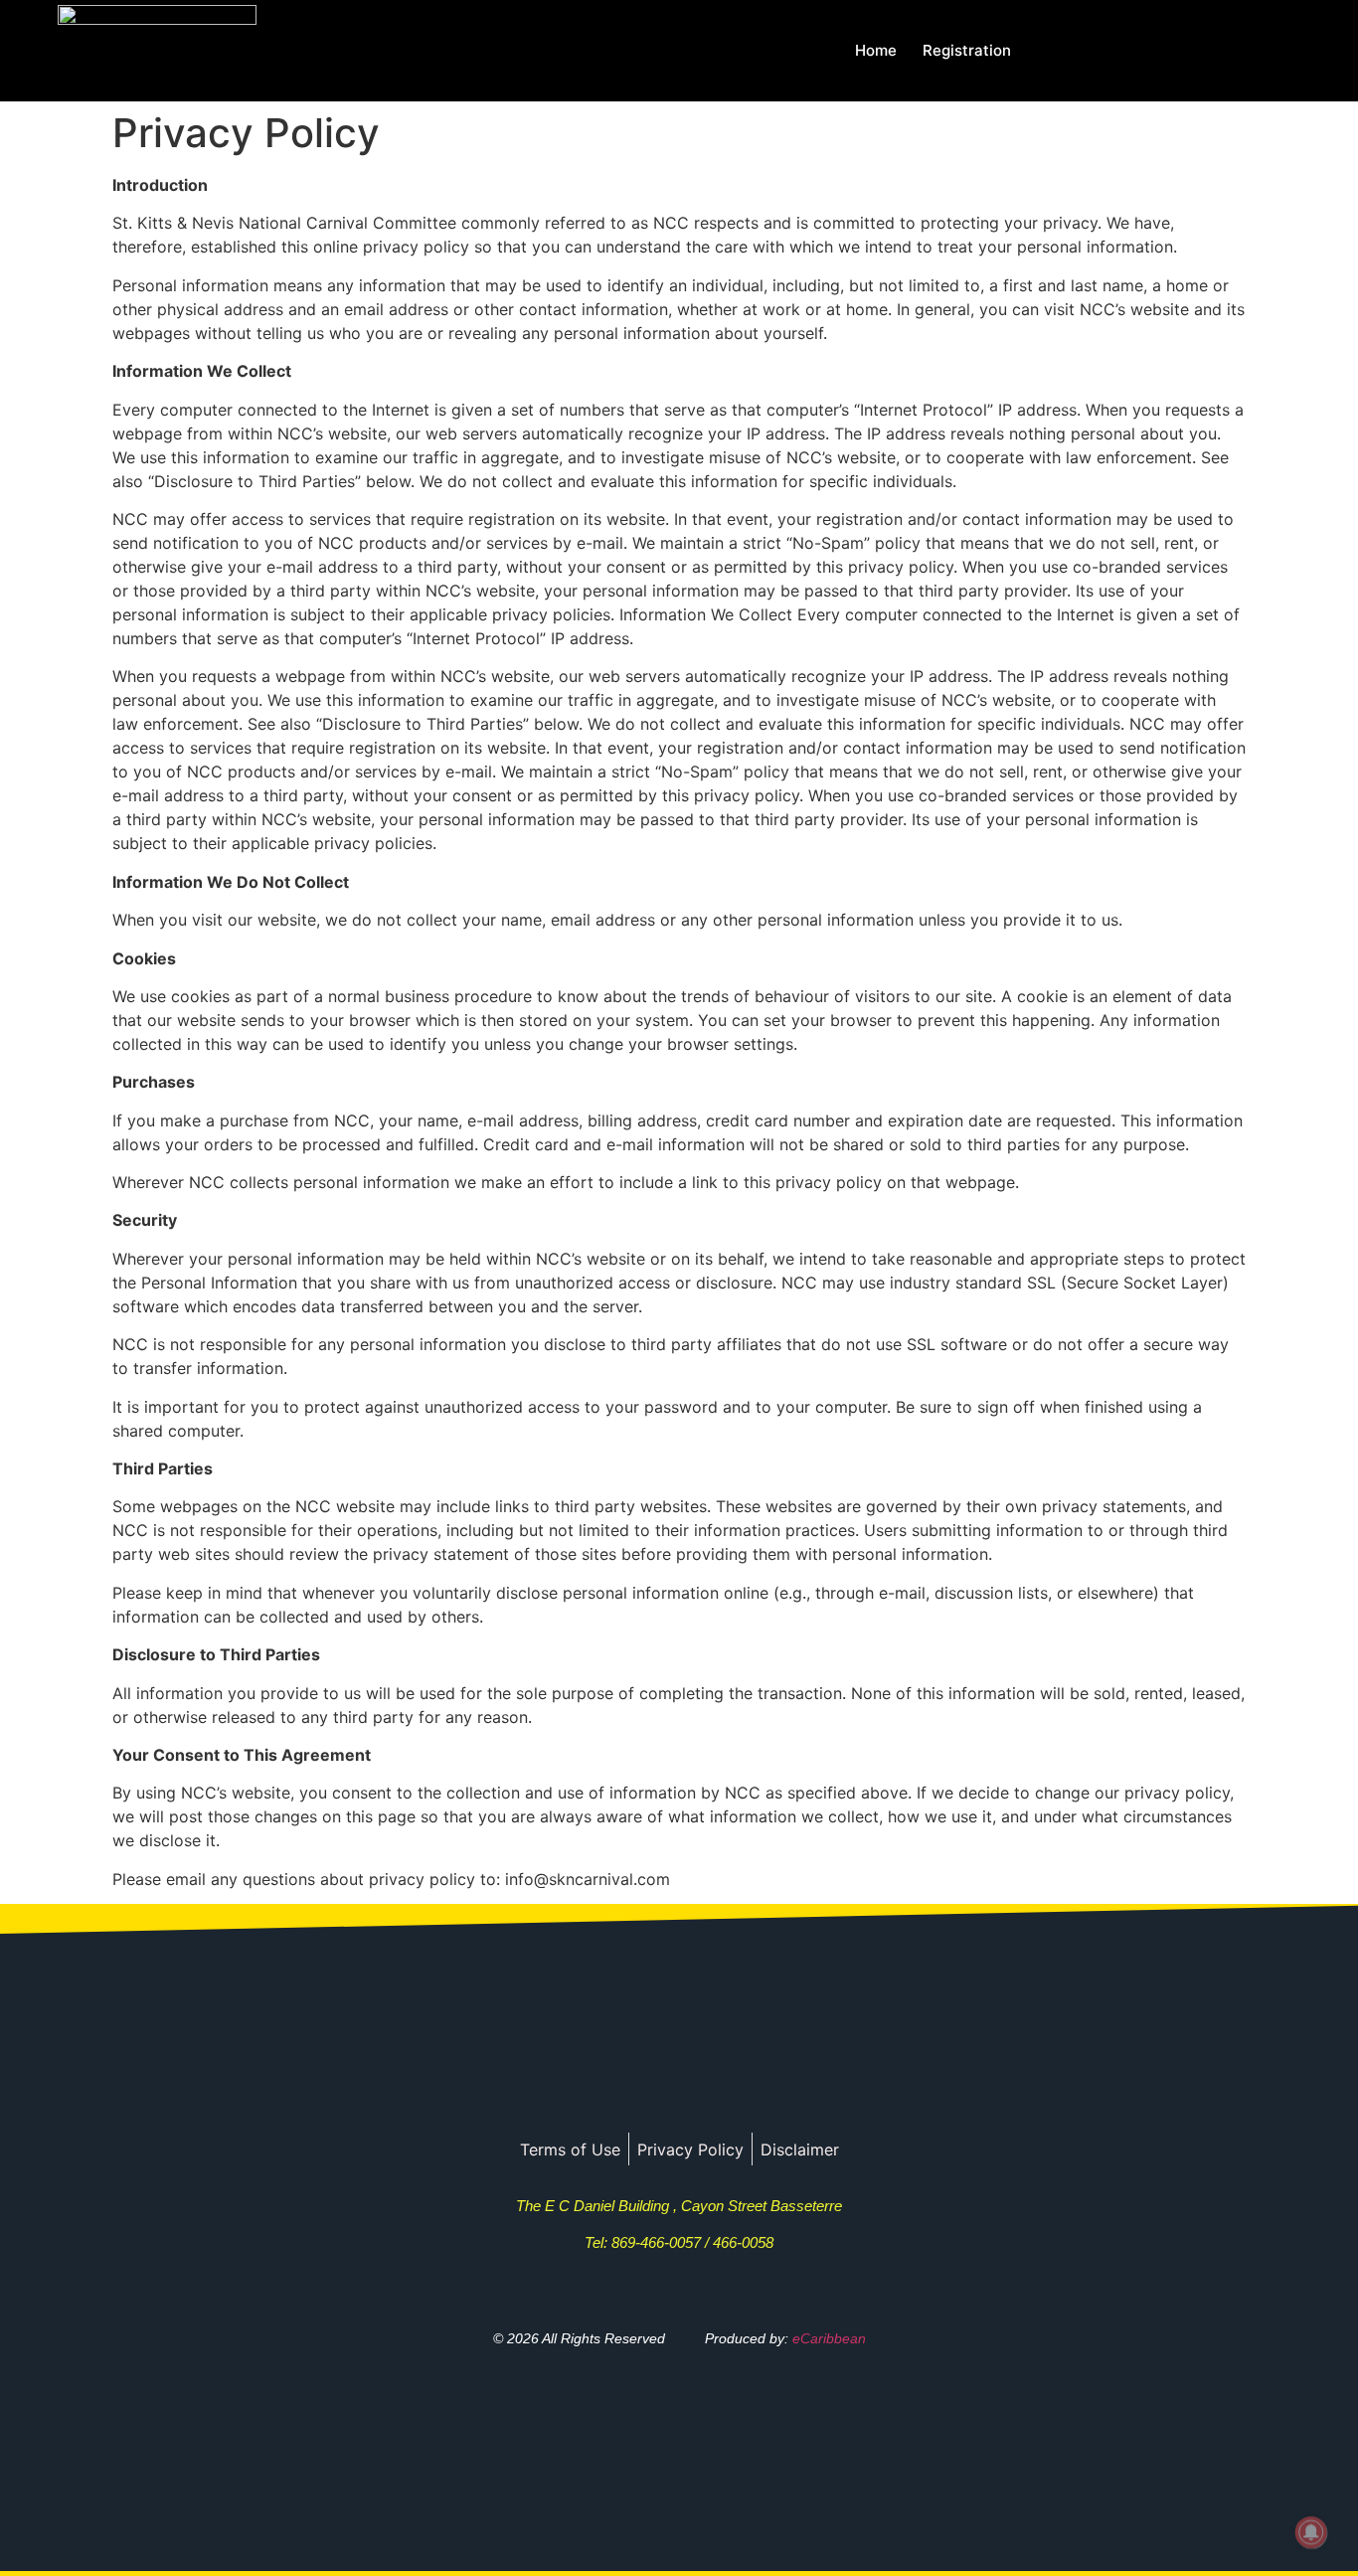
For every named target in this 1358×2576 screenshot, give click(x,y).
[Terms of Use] (570, 2149)
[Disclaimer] (800, 2149)
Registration (967, 50)
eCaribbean (829, 2338)
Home (876, 50)
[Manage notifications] (1311, 2532)
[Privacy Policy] (690, 2149)
